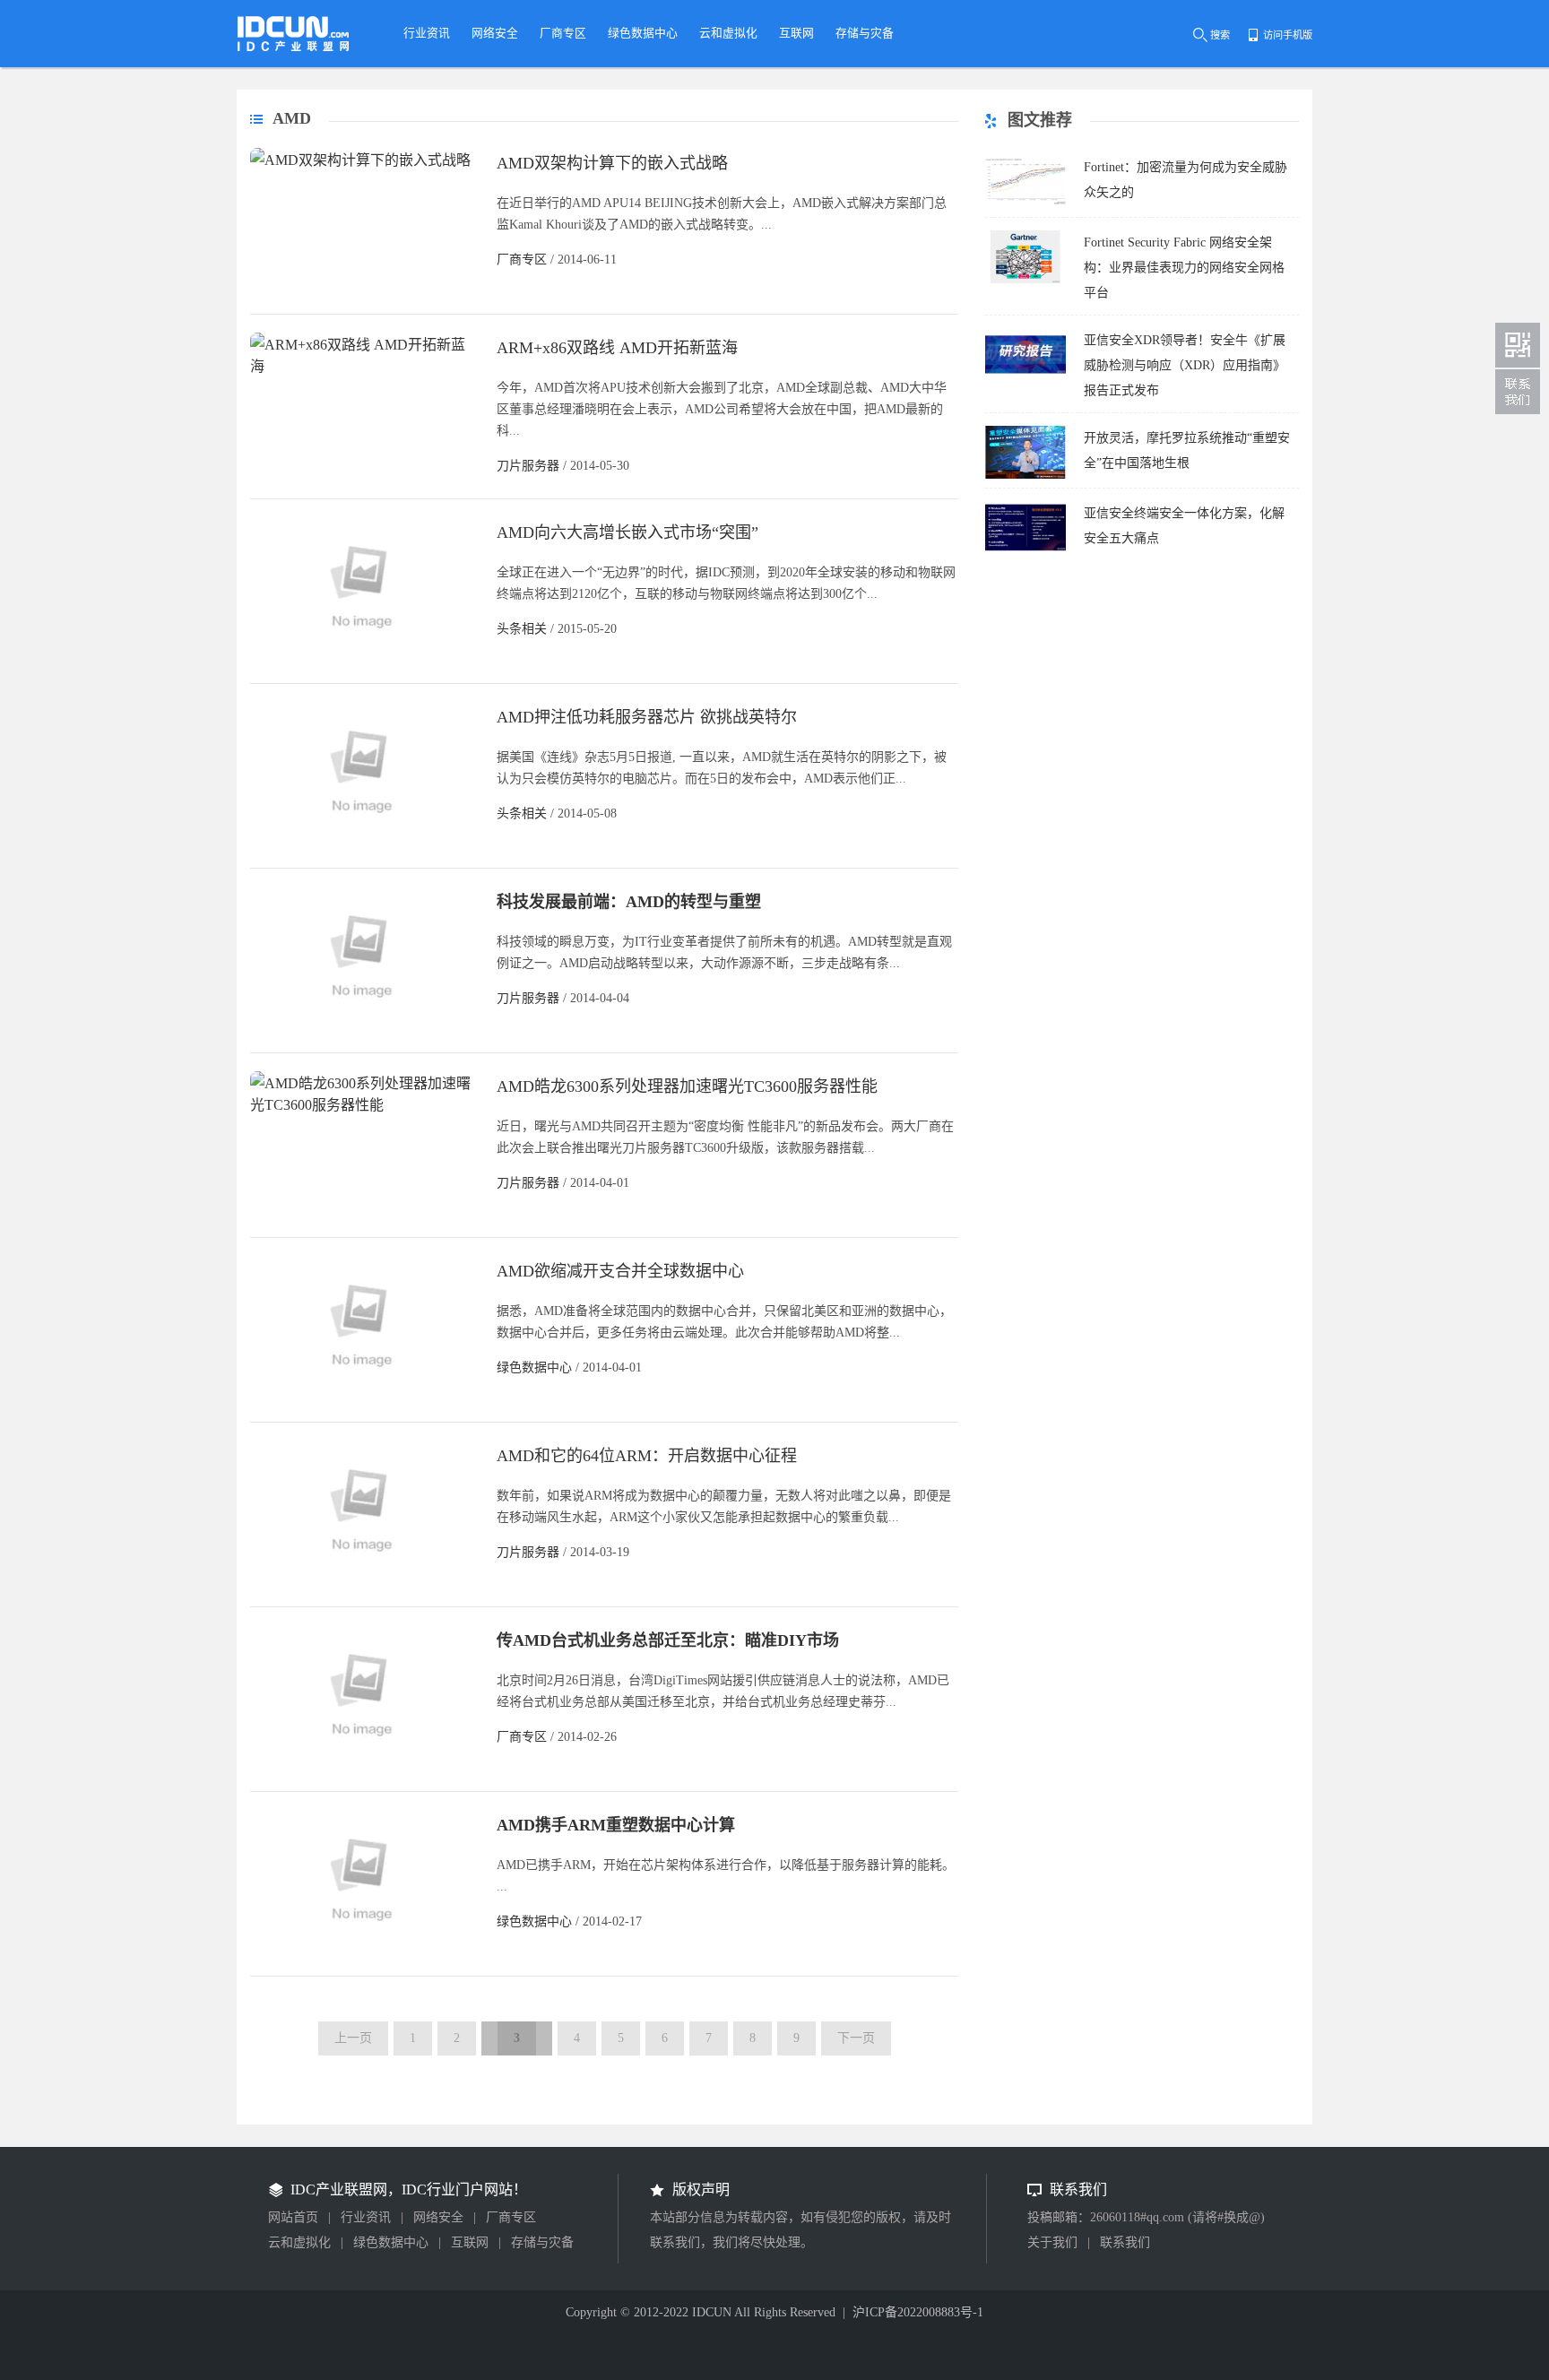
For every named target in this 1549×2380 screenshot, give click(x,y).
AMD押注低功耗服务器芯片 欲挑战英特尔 (647, 717)
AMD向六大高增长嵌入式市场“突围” (627, 532)
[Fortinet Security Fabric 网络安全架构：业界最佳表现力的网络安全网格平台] (1025, 278)
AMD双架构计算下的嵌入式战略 (612, 163)
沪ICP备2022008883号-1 (918, 2312)
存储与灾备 (542, 2242)
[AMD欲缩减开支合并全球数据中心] (362, 1399)
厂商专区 (522, 260)
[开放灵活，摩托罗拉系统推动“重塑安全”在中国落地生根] (1025, 474)
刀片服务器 (528, 466)
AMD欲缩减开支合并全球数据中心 (620, 1271)
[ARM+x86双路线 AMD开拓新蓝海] (362, 366)
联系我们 (1125, 2242)
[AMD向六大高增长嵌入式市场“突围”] (362, 660)
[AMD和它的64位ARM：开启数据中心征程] (362, 1584)
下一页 (856, 2038)
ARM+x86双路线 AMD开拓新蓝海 (617, 348)
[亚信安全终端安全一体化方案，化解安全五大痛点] (1025, 549)
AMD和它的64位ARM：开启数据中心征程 (647, 1456)
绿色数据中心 (534, 1367)
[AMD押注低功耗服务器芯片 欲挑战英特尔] (362, 845)
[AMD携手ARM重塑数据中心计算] (362, 1953)
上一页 (353, 2038)
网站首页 (293, 2217)
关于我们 (1052, 2242)
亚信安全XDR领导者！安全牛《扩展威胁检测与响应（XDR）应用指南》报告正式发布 (1185, 365)
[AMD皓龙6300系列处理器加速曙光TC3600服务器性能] (362, 1105)
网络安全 (438, 2217)
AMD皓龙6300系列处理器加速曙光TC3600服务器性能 (687, 1086)
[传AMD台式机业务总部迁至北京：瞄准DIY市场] (362, 1768)
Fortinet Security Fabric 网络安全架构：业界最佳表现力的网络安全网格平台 (1184, 268)
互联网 (470, 2242)
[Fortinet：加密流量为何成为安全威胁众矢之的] (1025, 203)
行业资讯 (366, 2217)
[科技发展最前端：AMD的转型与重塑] (362, 1030)
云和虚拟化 (299, 2242)
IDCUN (712, 2312)
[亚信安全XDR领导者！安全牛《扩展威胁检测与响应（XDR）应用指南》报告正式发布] (1025, 376)
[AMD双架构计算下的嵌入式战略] (360, 160)
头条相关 (522, 629)
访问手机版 (1288, 35)
